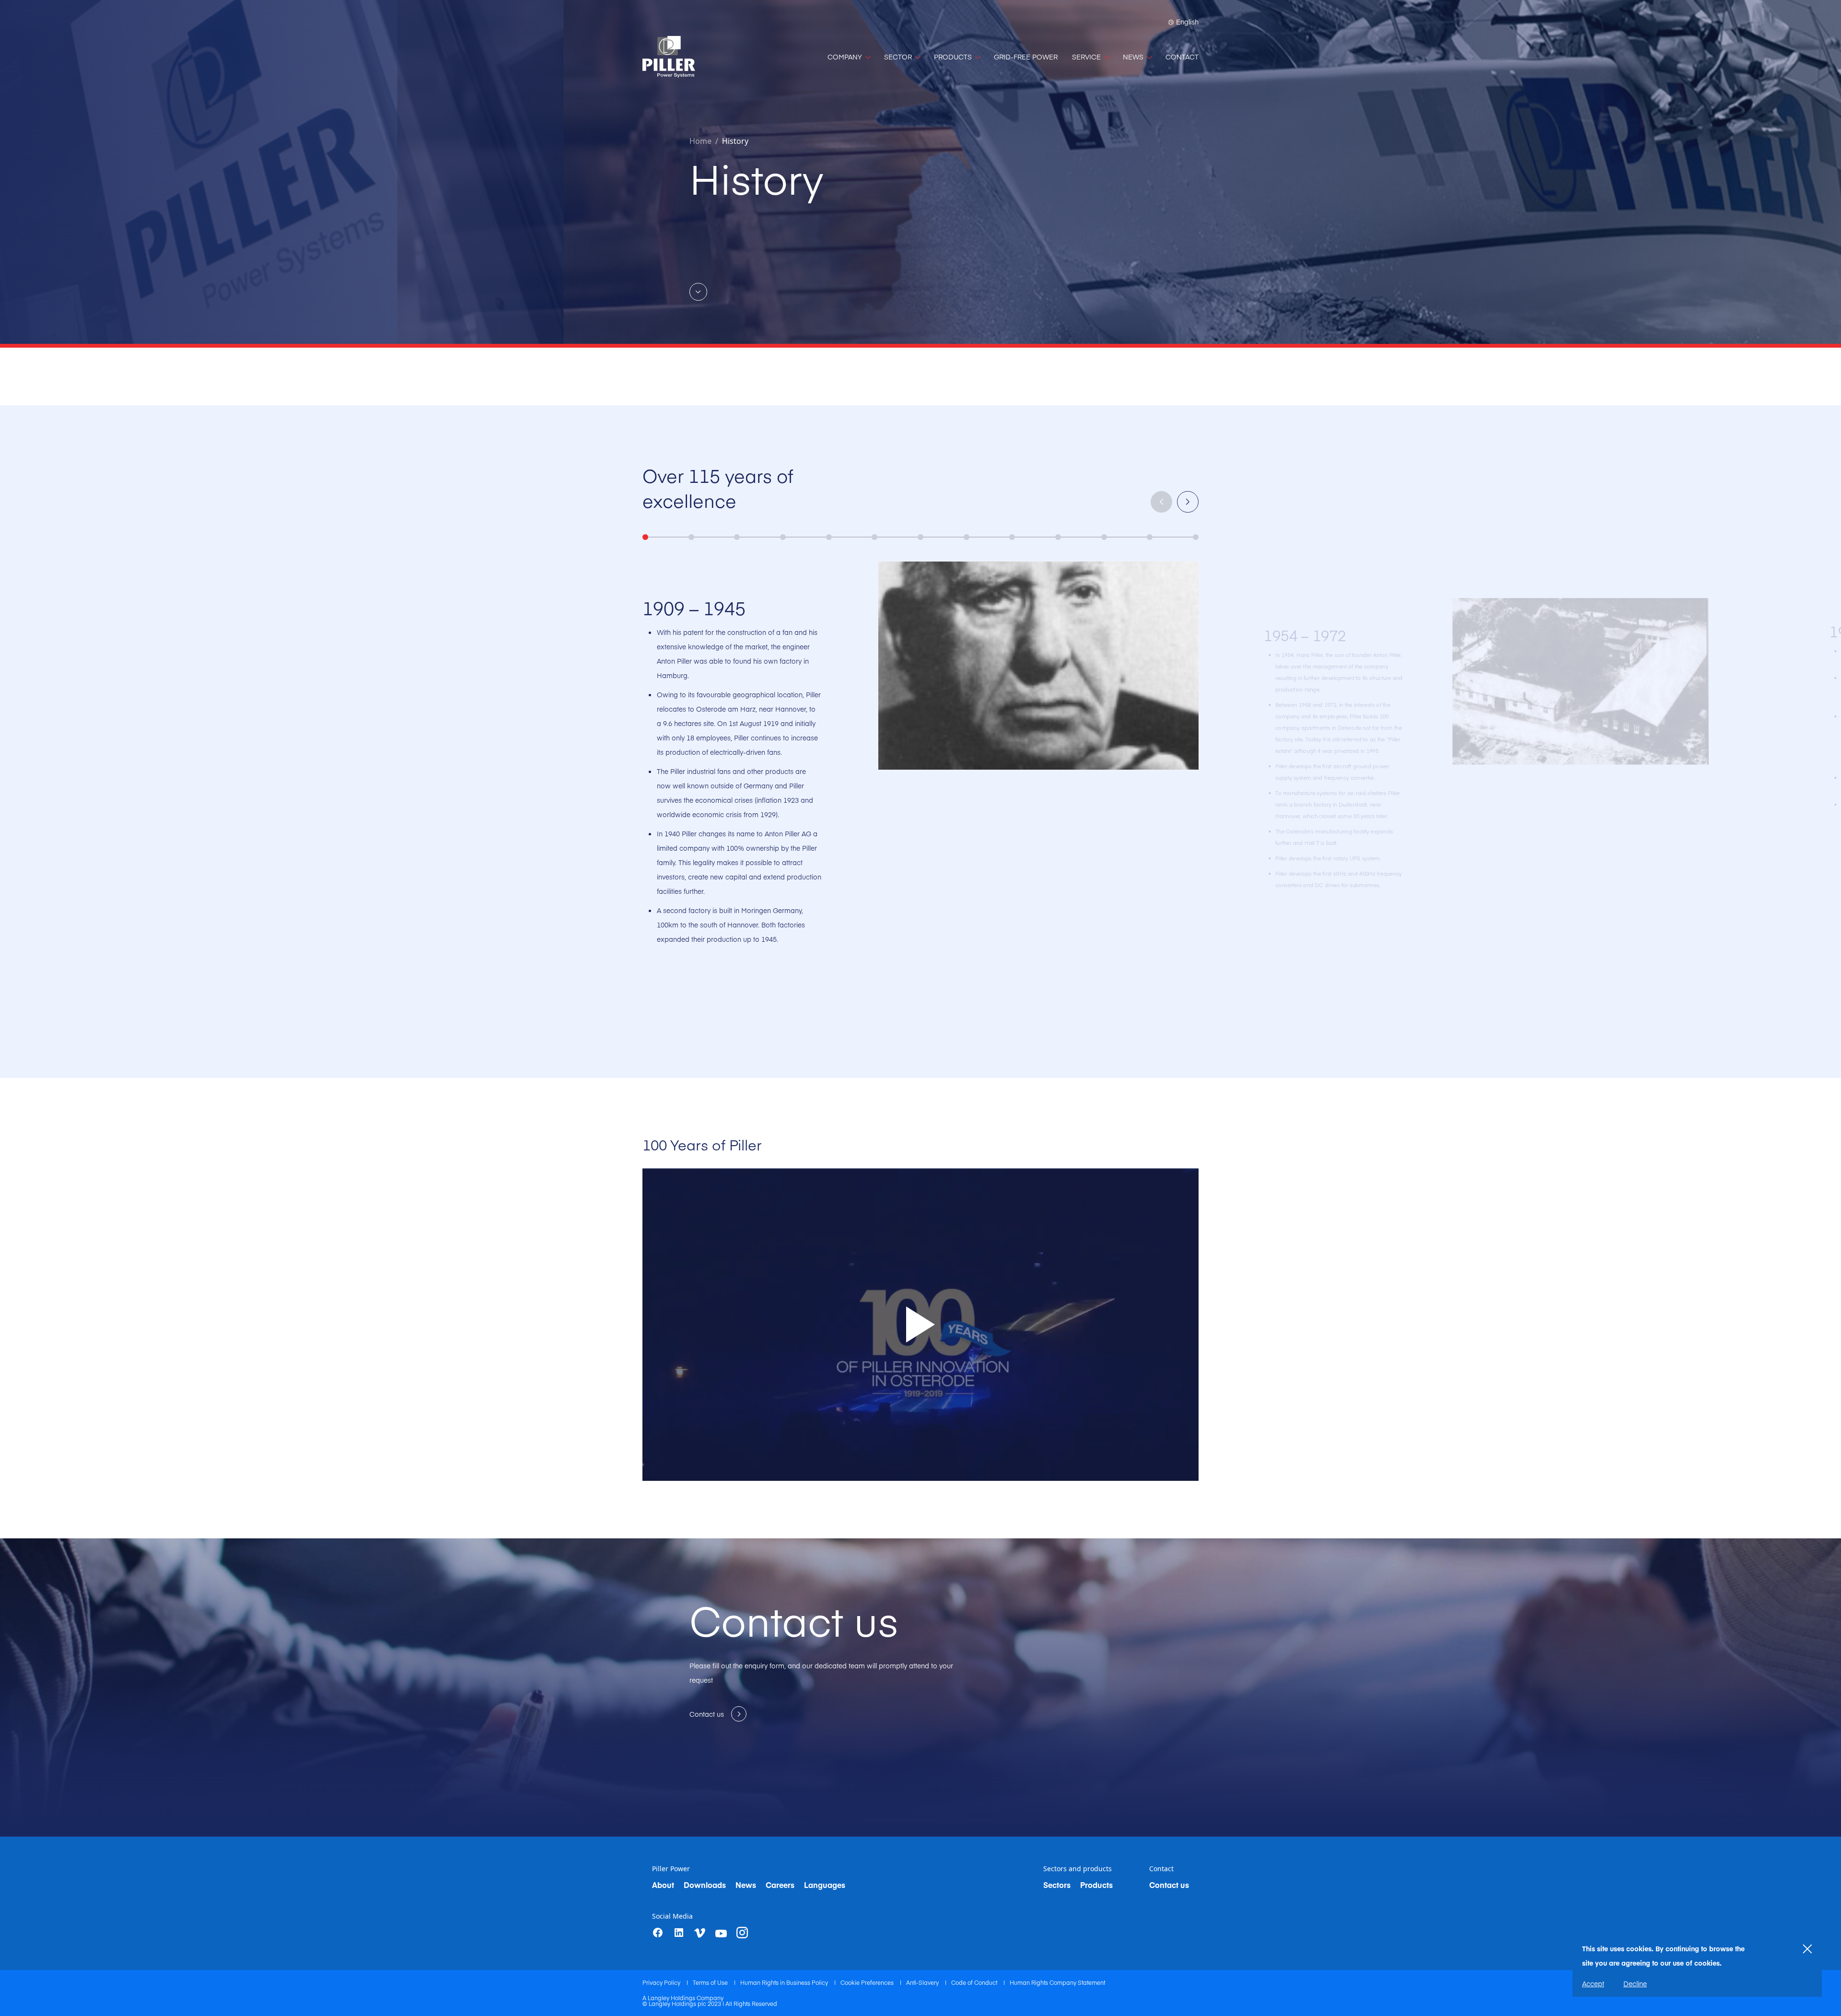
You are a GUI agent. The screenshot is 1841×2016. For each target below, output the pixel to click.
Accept (1593, 1983)
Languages (825, 1885)
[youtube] (721, 1934)
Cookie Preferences (868, 1982)
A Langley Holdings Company (683, 1998)
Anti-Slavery (923, 1982)
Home (700, 141)
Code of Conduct (975, 1982)
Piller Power (671, 1869)
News (746, 1885)
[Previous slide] (1161, 502)
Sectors (1057, 1885)
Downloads (705, 1885)
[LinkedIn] (679, 1933)
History (735, 141)
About (663, 1885)
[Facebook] (658, 1933)
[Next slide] (1188, 502)
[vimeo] (700, 1933)
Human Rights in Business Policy (785, 1982)
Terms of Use (711, 1982)
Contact (1161, 1869)
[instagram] (742, 1933)
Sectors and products (1078, 1869)
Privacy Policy (662, 1982)
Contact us (1169, 1885)
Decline (1635, 1983)
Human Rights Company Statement (1057, 1982)
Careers (780, 1885)
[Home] (669, 57)
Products (1096, 1885)
